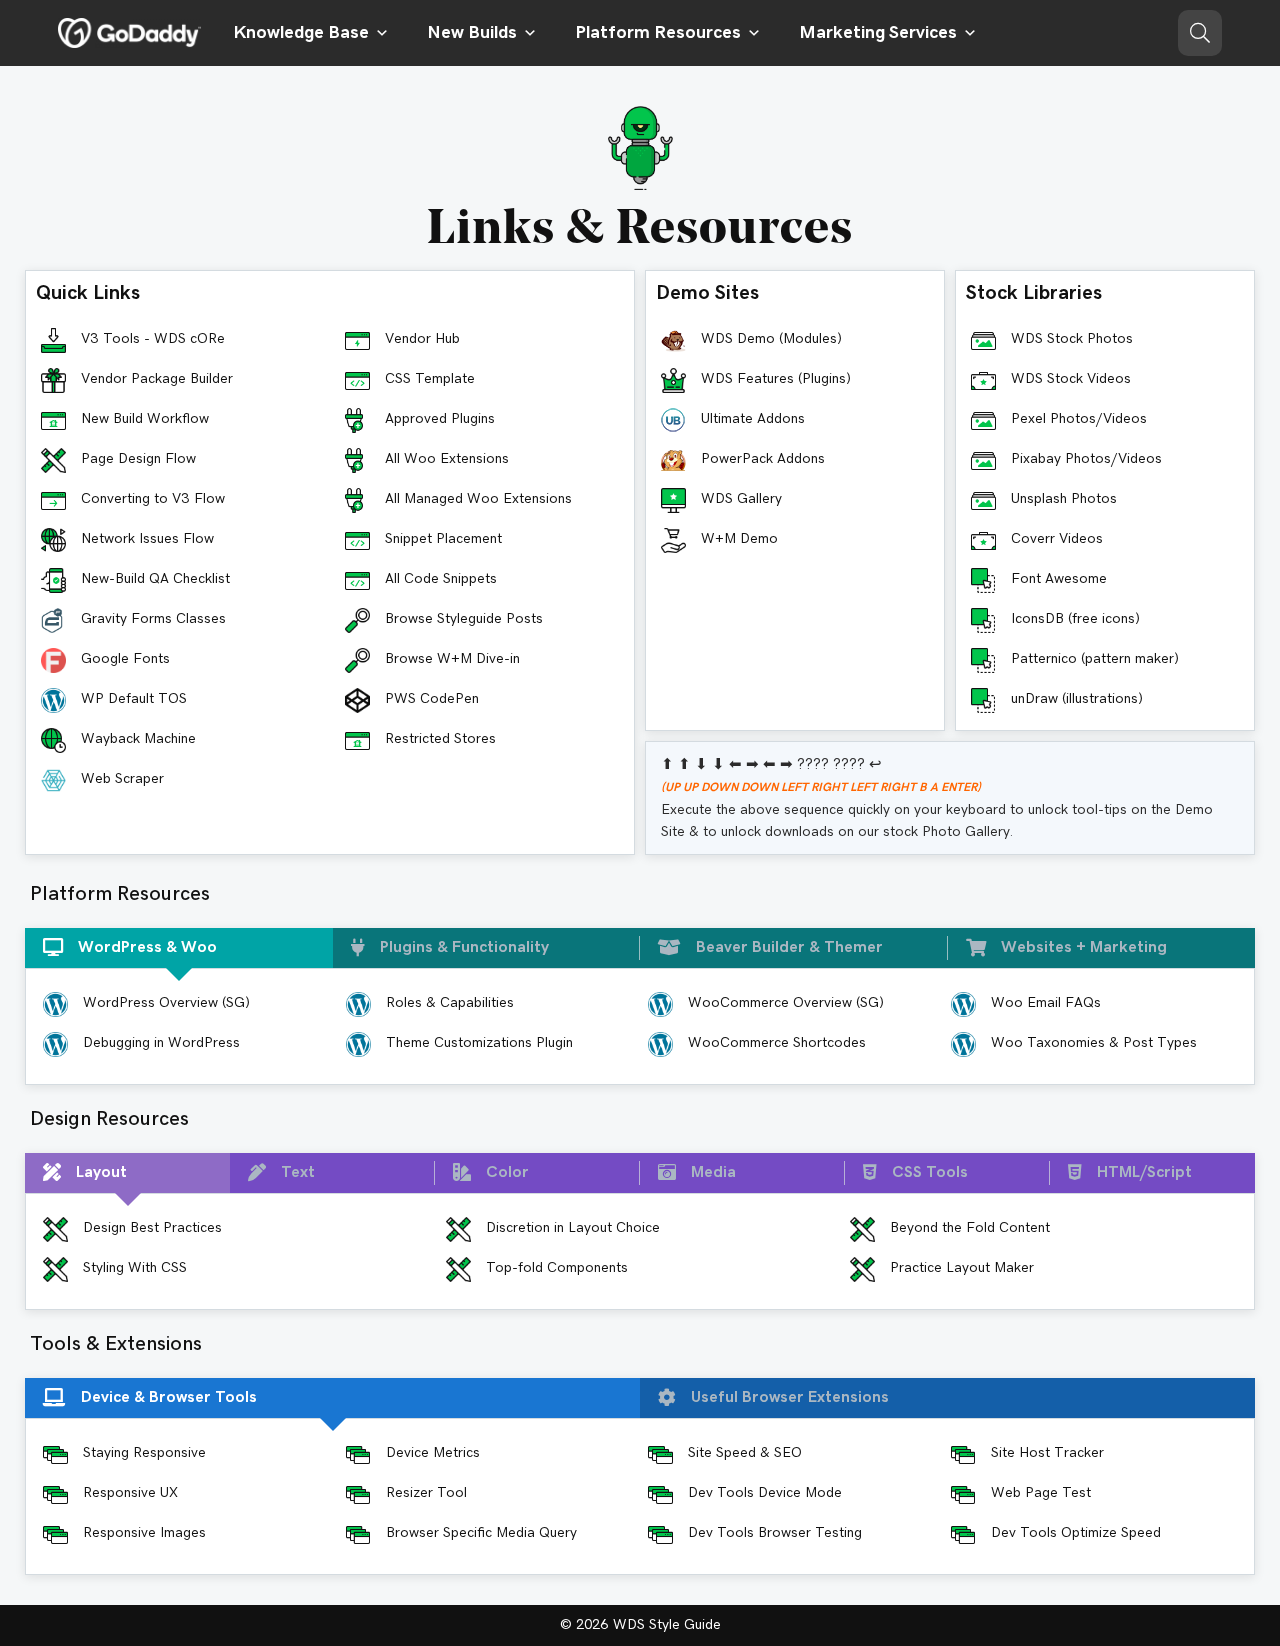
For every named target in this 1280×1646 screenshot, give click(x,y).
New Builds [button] (472, 33)
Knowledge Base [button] (301, 33)
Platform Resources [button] (658, 33)
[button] (1200, 33)
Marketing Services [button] (878, 33)
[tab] (179, 948)
